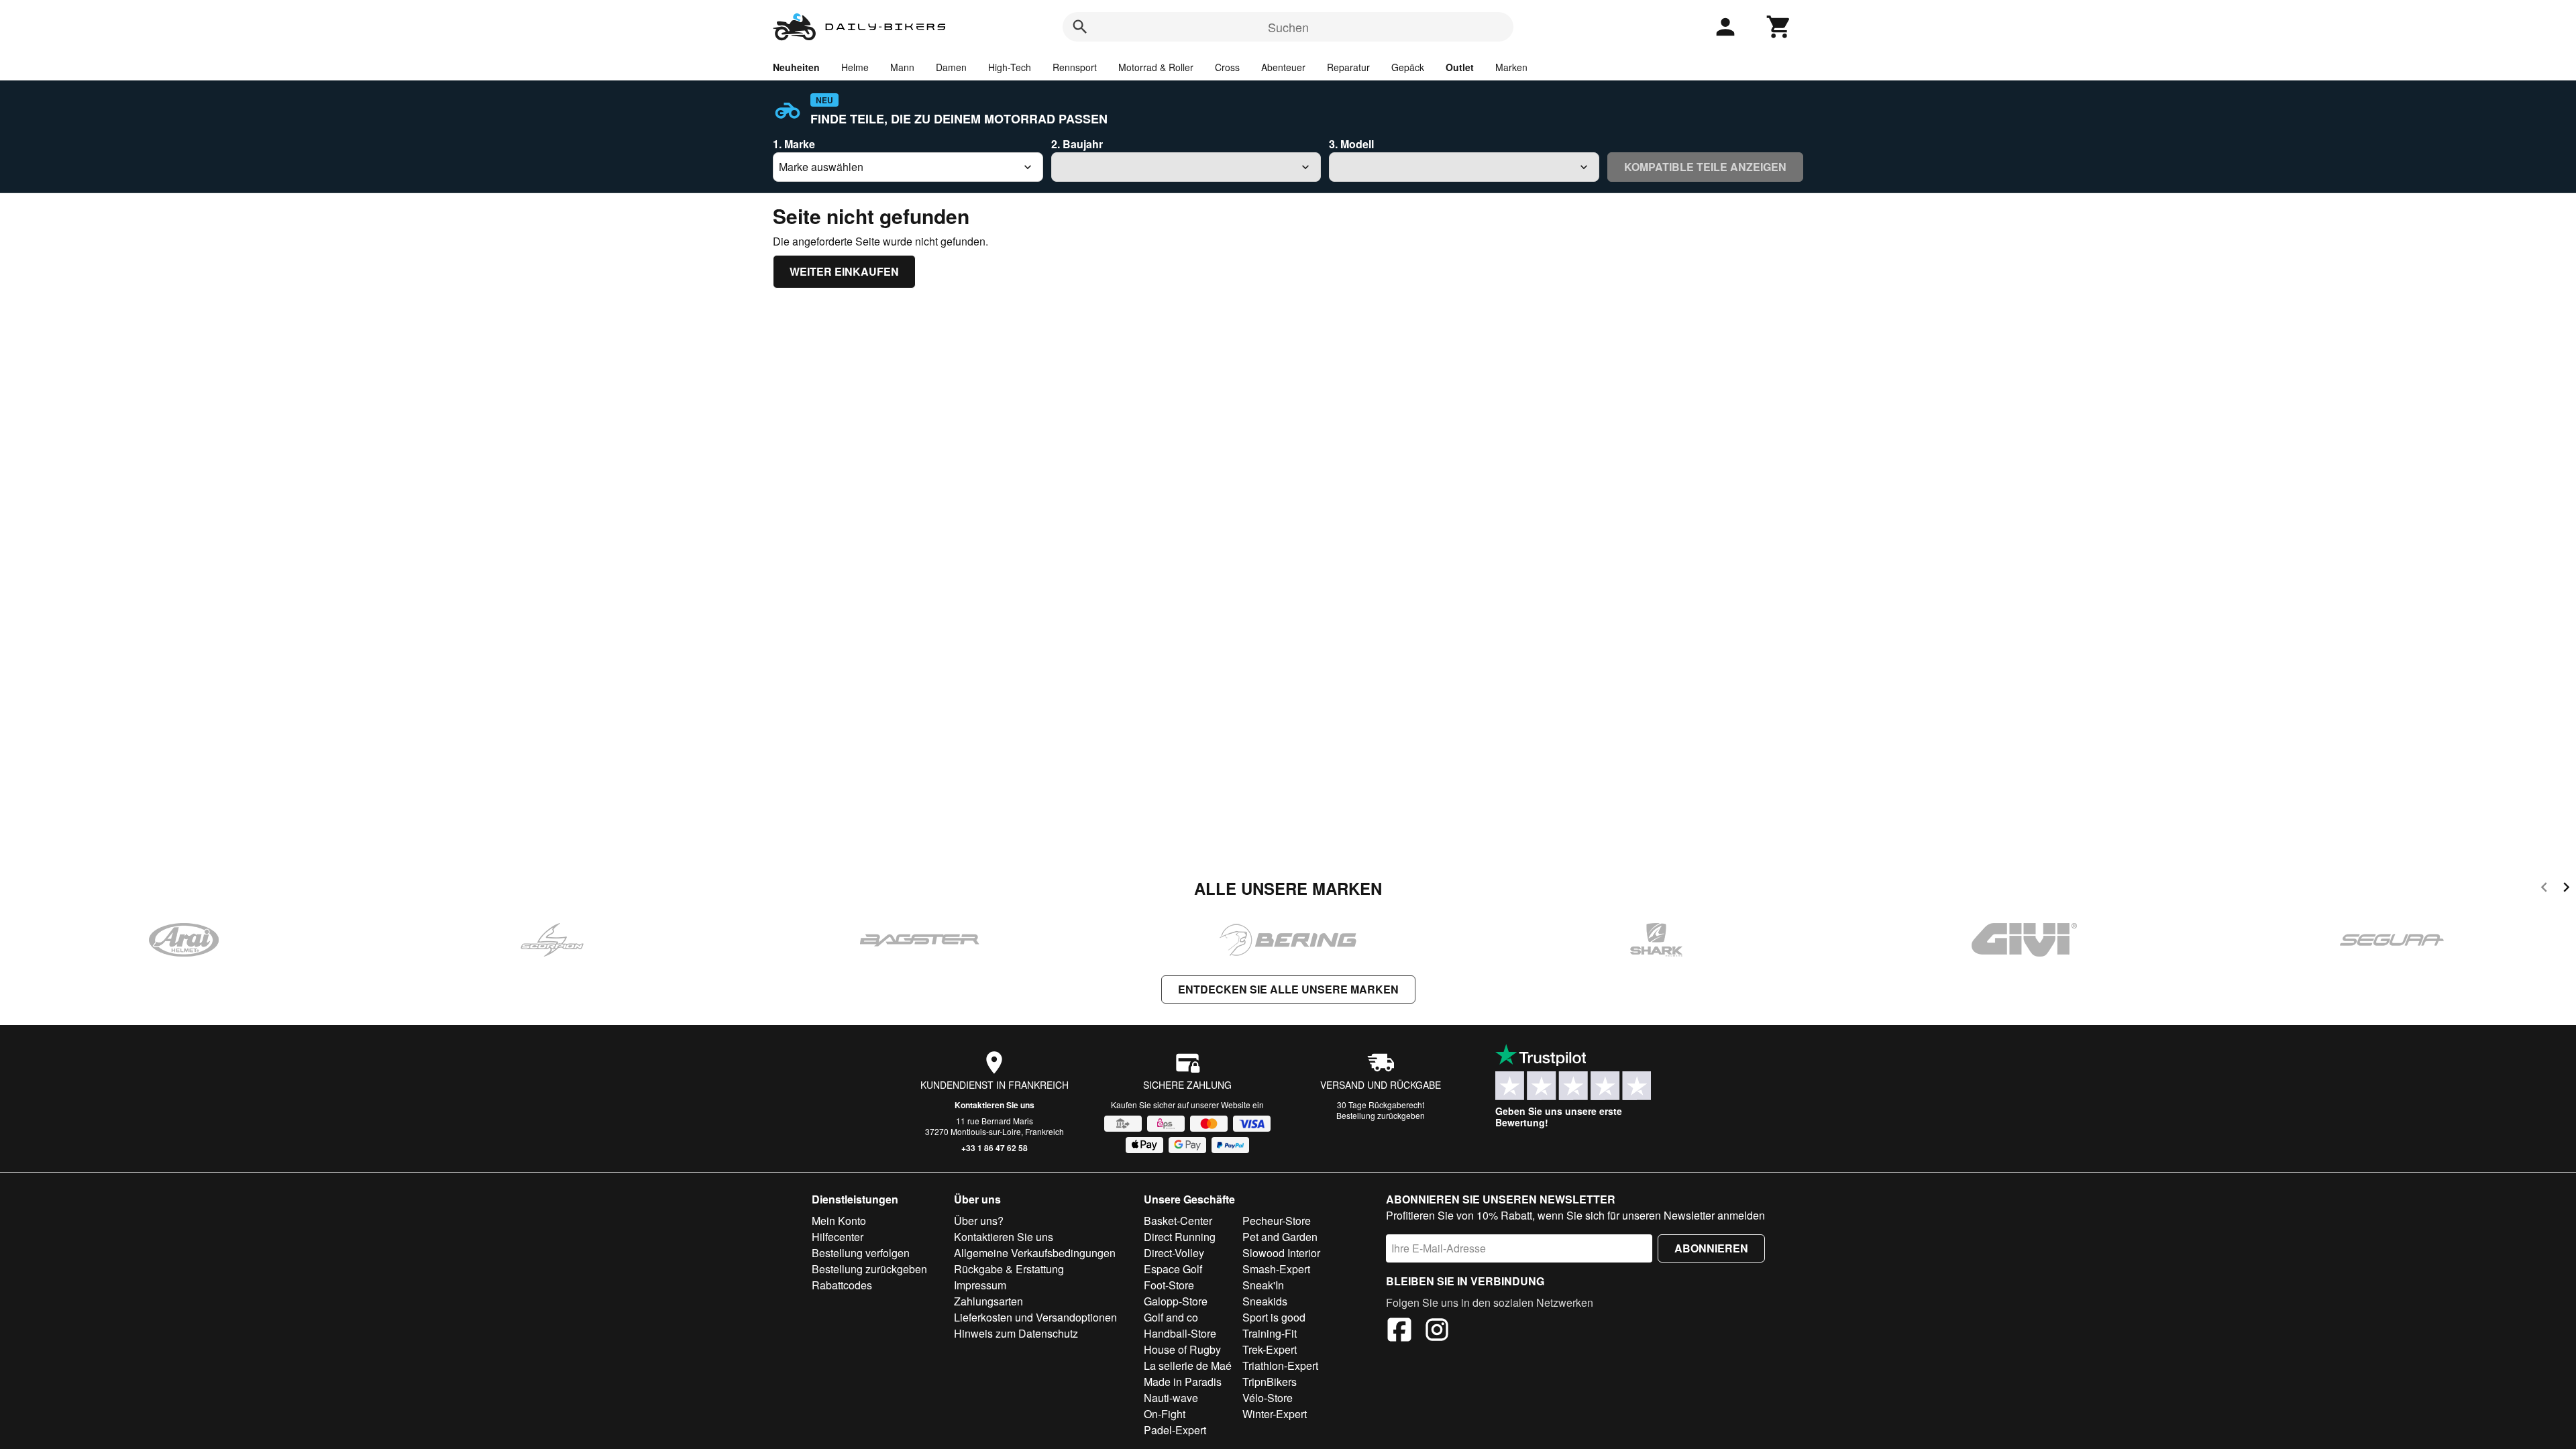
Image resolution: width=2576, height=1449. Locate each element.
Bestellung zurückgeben (1381, 1115)
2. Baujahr (1077, 144)
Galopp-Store (1176, 1301)
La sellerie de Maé (1188, 1365)
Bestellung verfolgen (861, 1253)
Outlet (1460, 67)
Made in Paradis (1183, 1382)
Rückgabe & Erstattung (1009, 1269)
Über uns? (979, 1221)
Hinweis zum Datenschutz (1016, 1333)
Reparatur (1348, 67)
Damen (951, 67)
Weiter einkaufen (844, 271)
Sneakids (1265, 1301)
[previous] (2544, 889)
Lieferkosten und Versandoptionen (1035, 1317)
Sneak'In (1263, 1285)
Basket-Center (1178, 1221)
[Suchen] (1080, 27)
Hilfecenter (838, 1237)
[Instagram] (1437, 1332)
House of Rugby (1182, 1349)
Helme (855, 67)
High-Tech (1010, 67)
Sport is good (1274, 1317)
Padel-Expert (1175, 1430)
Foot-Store (1169, 1285)
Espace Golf (1173, 1269)
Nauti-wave (1171, 1398)
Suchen (1288, 27)
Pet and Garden (1280, 1237)
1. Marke (794, 144)
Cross (1227, 67)
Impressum (980, 1285)
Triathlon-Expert (1280, 1365)
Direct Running (1180, 1237)
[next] (2566, 889)
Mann (902, 67)
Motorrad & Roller (1156, 67)
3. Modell (1351, 144)
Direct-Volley (1174, 1253)
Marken (1511, 67)
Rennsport (1075, 67)
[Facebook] (1399, 1332)
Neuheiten (796, 67)
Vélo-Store (1268, 1398)
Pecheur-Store (1277, 1221)
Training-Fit (1270, 1333)
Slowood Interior (1281, 1253)
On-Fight (1165, 1414)
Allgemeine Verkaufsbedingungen (1035, 1253)
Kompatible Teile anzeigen (1705, 167)
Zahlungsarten (988, 1301)
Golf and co (1171, 1317)
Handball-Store (1180, 1333)
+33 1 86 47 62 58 (995, 1148)
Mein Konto (839, 1221)
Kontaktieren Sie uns (995, 1105)
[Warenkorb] (1779, 27)
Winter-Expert (1275, 1414)
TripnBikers (1270, 1382)
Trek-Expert (1270, 1349)
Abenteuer (1283, 67)
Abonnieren (1711, 1248)
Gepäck (1408, 67)
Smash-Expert (1276, 1269)
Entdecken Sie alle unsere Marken (1288, 989)
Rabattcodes (842, 1285)
